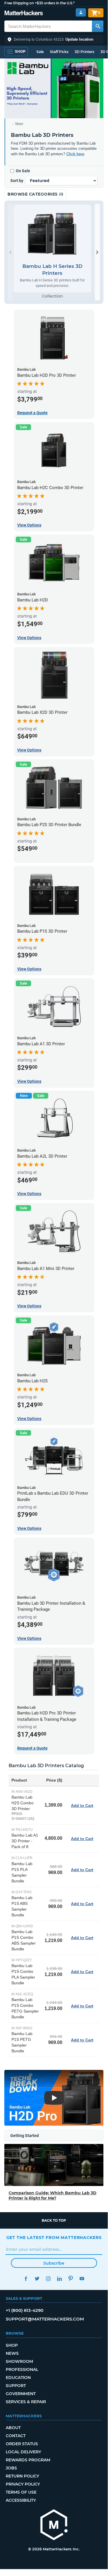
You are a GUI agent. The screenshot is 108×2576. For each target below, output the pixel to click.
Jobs (11, 2468)
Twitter (37, 2279)
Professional (22, 2369)
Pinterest (71, 2279)
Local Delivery (23, 2452)
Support (16, 2386)
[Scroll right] (97, 252)
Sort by (17, 181)
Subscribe (54, 2263)
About (13, 2428)
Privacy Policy (23, 2484)
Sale (40, 52)
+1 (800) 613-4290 (25, 2310)
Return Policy (22, 2476)
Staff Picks (59, 52)
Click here (75, 154)
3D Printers (84, 52)
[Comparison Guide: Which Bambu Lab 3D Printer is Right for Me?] (54, 2165)
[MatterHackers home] (24, 14)
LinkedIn (60, 2279)
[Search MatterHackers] (98, 26)
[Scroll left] (10, 252)
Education (18, 2378)
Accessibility (21, 2500)
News (12, 2353)
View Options (29, 525)
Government (21, 2394)
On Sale (23, 171)
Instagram (48, 2279)
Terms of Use (21, 2492)
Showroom (19, 2361)
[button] (54, 39)
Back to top (54, 2220)
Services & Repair (26, 2402)
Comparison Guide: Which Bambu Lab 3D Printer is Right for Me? (53, 2195)
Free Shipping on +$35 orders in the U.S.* (39, 3)
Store (19, 124)
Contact (16, 2436)
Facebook (26, 2279)
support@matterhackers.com (45, 2319)
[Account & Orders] (81, 13)
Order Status (22, 2444)
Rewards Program (28, 2460)
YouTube (82, 2279)
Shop (12, 2345)
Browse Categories (33, 194)
